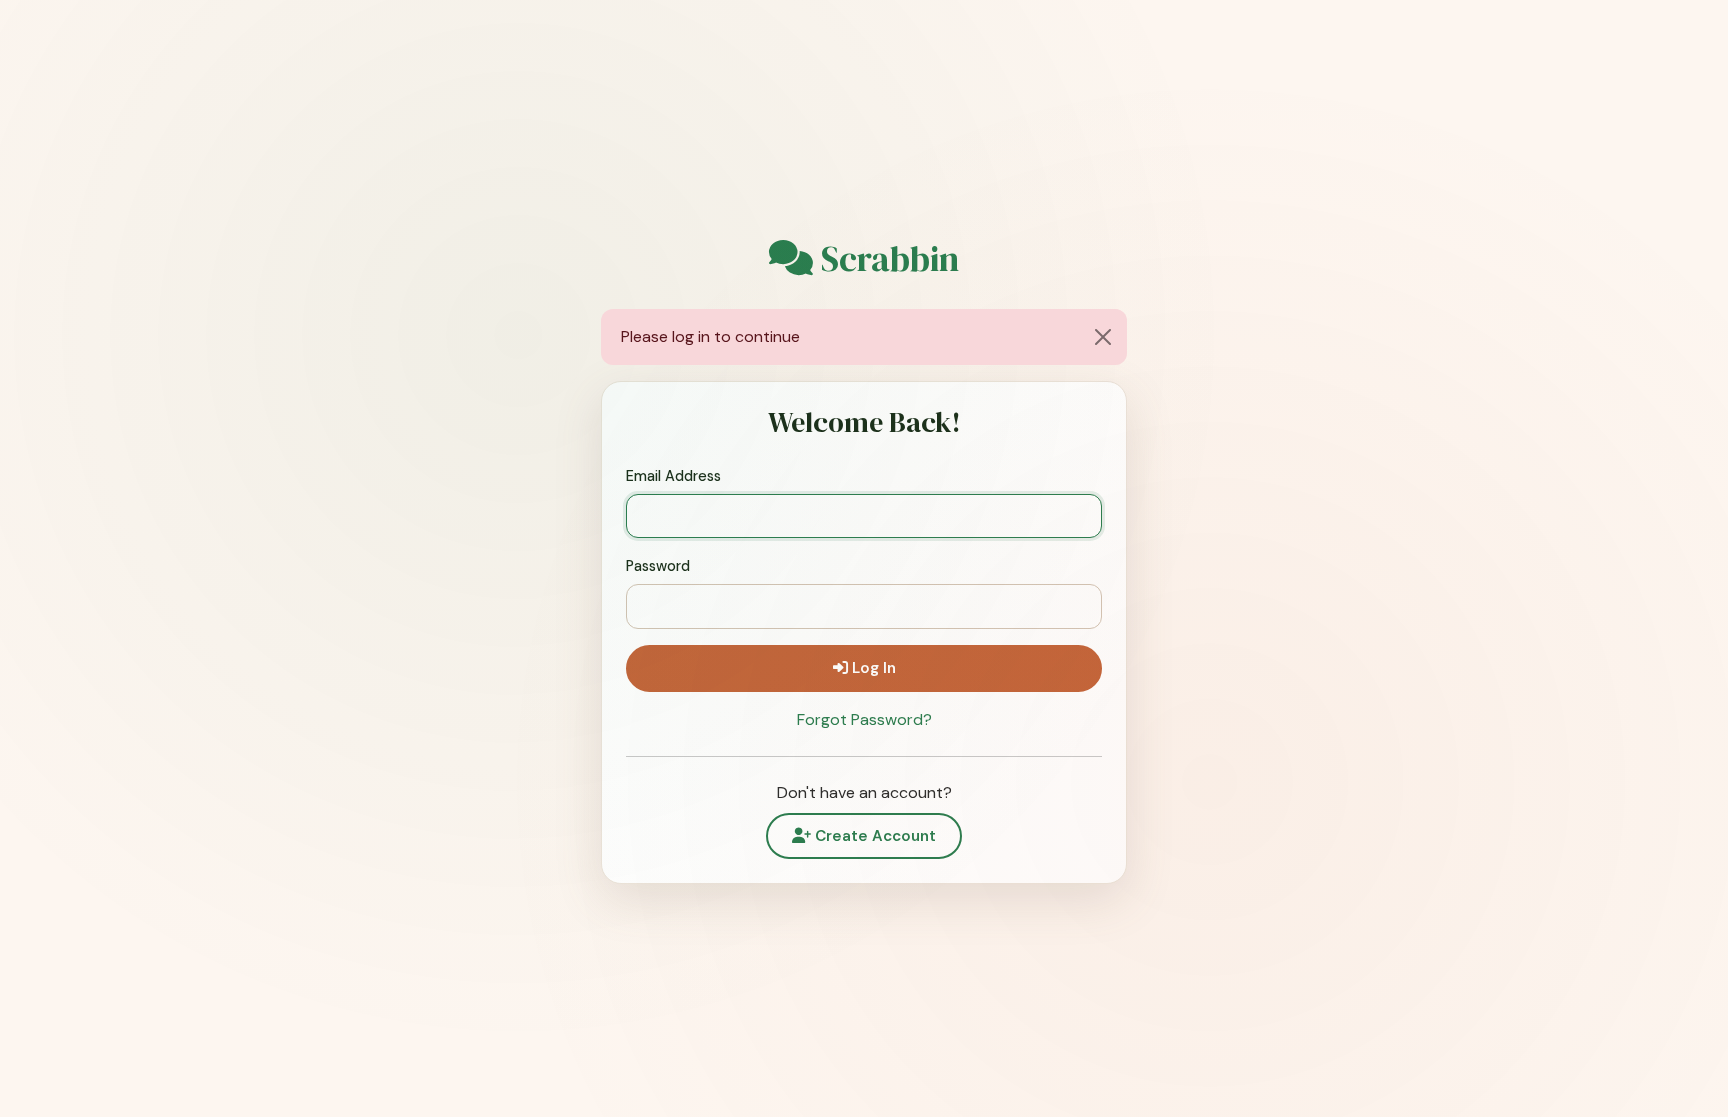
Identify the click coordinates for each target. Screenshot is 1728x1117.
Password (658, 566)
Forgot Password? (864, 719)
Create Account (873, 836)
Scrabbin (886, 259)
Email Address (673, 476)
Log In (872, 668)
